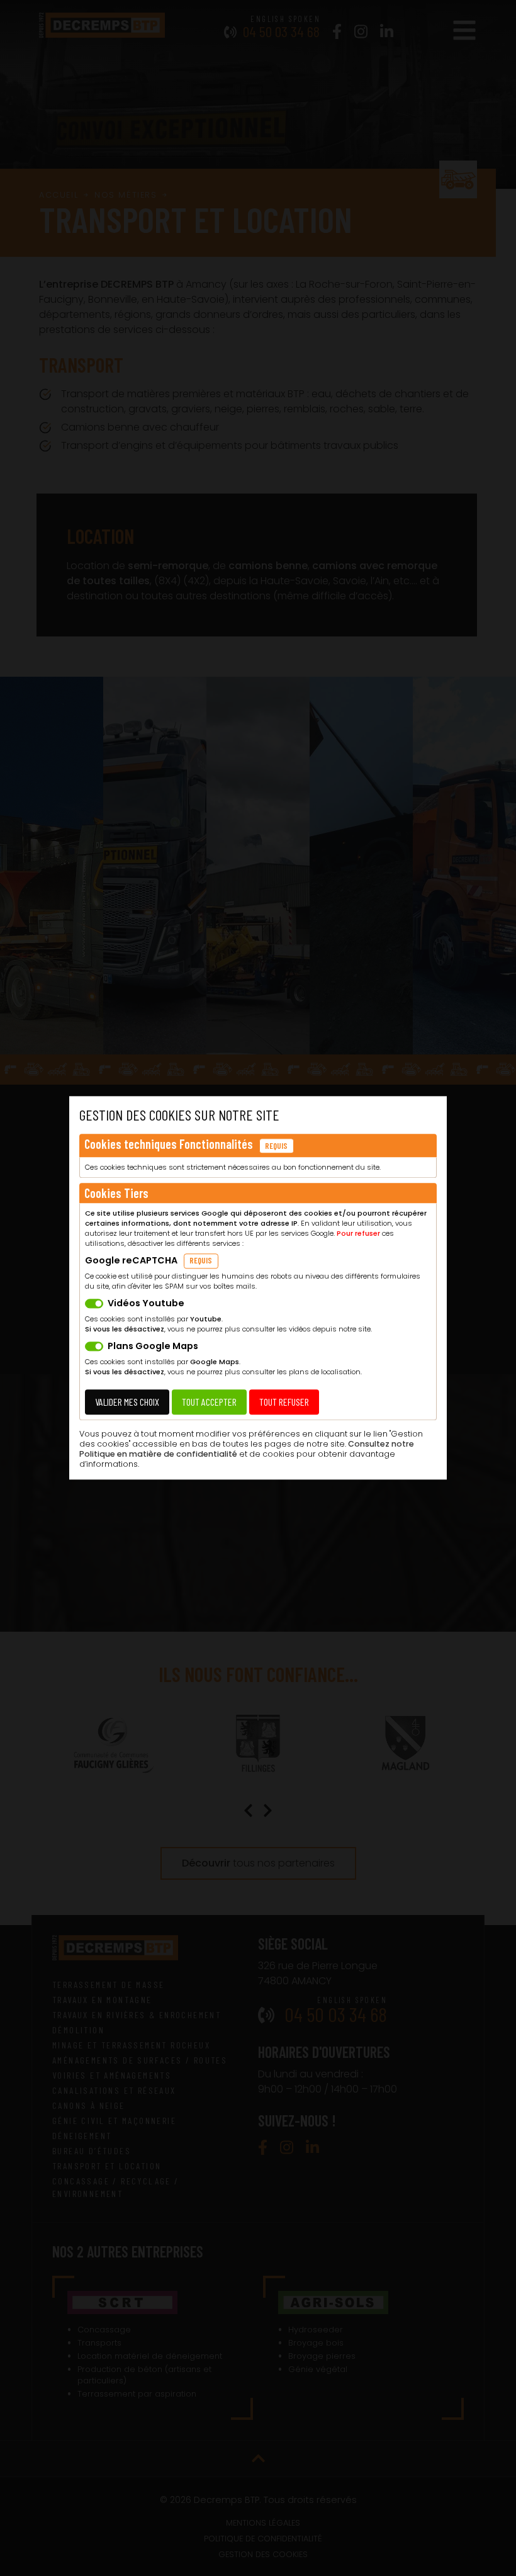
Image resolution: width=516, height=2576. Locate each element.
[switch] (94, 1304)
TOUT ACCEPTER (209, 1402)
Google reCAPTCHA (131, 1261)
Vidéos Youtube (146, 1304)
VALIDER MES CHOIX (127, 1402)
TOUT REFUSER (284, 1402)
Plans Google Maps (153, 1347)
